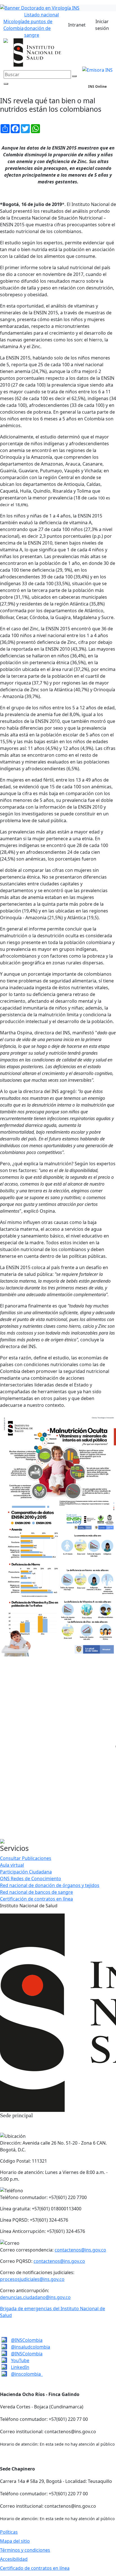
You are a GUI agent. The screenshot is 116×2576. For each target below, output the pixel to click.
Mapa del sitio (15, 2541)
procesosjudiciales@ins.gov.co (32, 2279)
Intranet (77, 25)
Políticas (9, 2532)
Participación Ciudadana (26, 1872)
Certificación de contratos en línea (36, 1899)
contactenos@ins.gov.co (80, 2250)
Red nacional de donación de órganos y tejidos (50, 1885)
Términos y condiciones (25, 2550)
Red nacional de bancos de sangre (36, 1892)
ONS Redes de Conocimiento (31, 1879)
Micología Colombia (14, 25)
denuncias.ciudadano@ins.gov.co (35, 2297)
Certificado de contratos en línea (35, 2568)
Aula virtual (12, 1865)
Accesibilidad (14, 2559)
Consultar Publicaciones (26, 1858)
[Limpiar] (74, 76)
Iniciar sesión (102, 25)
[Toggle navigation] (106, 93)
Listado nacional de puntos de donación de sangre (42, 25)
